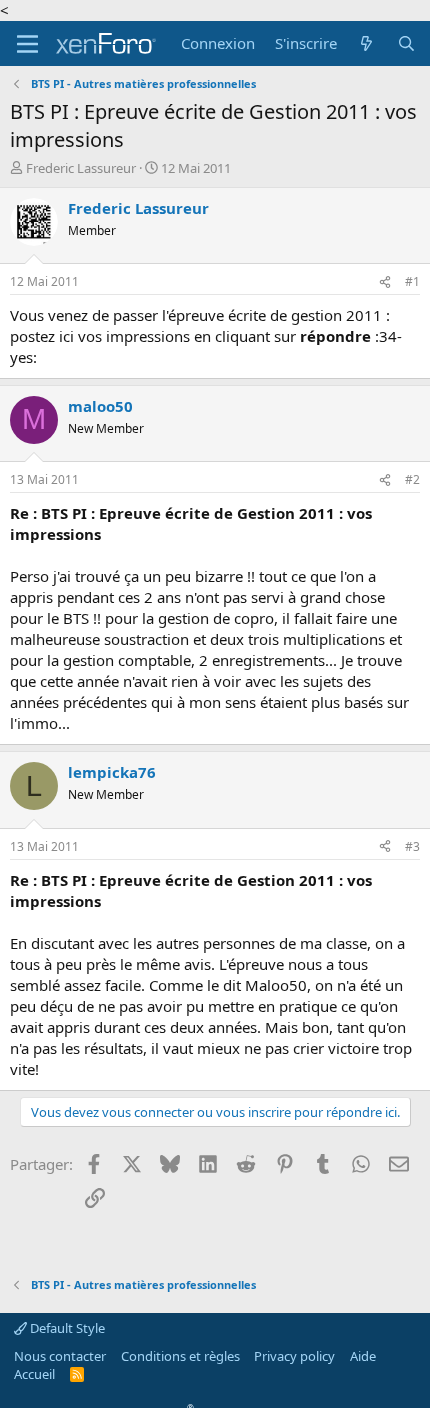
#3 (412, 846)
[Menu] (27, 44)
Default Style (66, 1328)
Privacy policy (294, 1356)
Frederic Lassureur (81, 168)
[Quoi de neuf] (366, 43)
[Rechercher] (406, 43)
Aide (363, 1356)
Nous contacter (60, 1356)
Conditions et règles (180, 1356)
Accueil (34, 1374)
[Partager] (385, 282)
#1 (412, 281)
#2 (412, 479)
